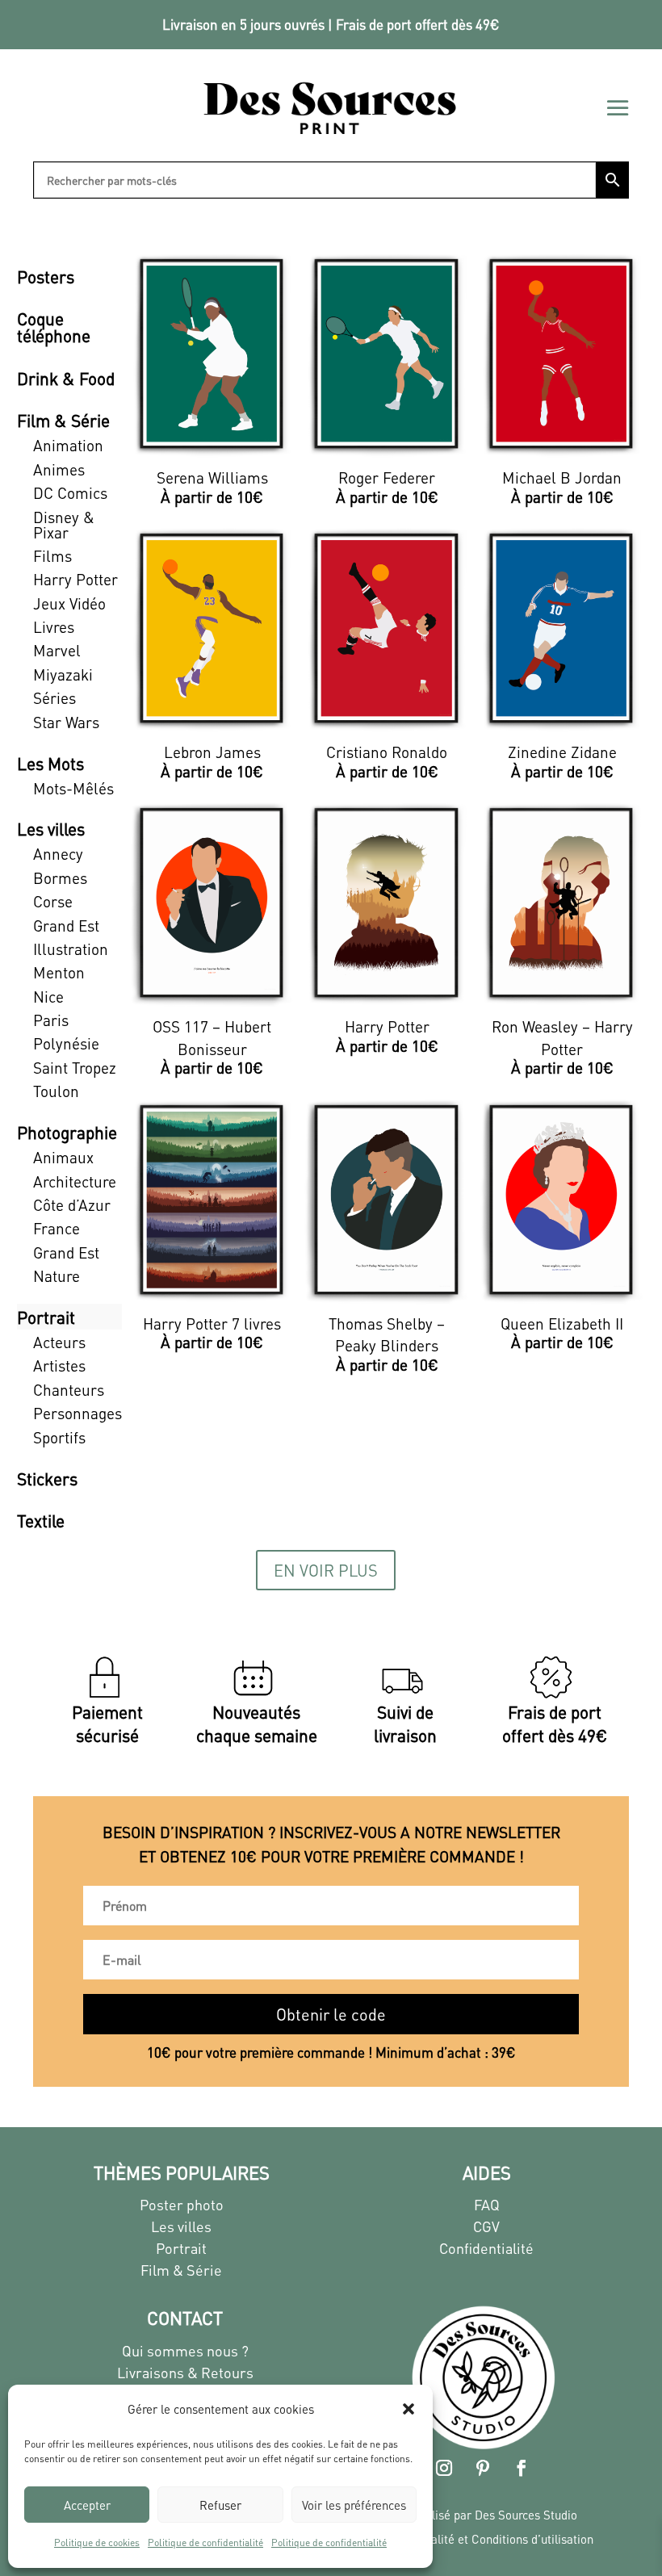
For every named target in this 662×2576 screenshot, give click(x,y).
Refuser (220, 2505)
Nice (48, 997)
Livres (54, 627)
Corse (53, 901)
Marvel (57, 650)
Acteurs (59, 1342)
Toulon (56, 1091)
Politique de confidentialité (205, 2542)
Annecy (58, 854)
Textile (41, 1520)
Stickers (47, 1479)
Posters (46, 276)
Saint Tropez (75, 1068)
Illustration (71, 949)
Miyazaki (63, 674)
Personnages (78, 1413)
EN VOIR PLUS (326, 1570)
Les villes (51, 829)
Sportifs (59, 1437)
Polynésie (66, 1043)
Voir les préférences (354, 2505)
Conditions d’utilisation (532, 2539)
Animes (59, 469)
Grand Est (66, 926)
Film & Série (63, 420)
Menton (59, 972)
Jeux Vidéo (69, 603)
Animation (68, 445)
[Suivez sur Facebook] (522, 2468)
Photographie (67, 1132)
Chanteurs (69, 1390)
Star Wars (66, 722)
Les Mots (50, 763)
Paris (51, 1020)
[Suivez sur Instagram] (444, 2468)
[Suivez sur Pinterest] (483, 2468)
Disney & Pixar (64, 525)
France (57, 1228)
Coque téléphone (54, 327)
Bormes (60, 878)
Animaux (63, 1157)
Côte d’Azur (72, 1205)
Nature (57, 1276)
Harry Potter (75, 579)
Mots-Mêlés (73, 788)
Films (52, 556)
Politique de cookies (97, 2542)
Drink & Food (66, 378)
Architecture (75, 1181)
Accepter (87, 2505)
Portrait (46, 1317)
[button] (409, 2409)
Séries (54, 698)
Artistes (59, 1365)
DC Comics (70, 493)
